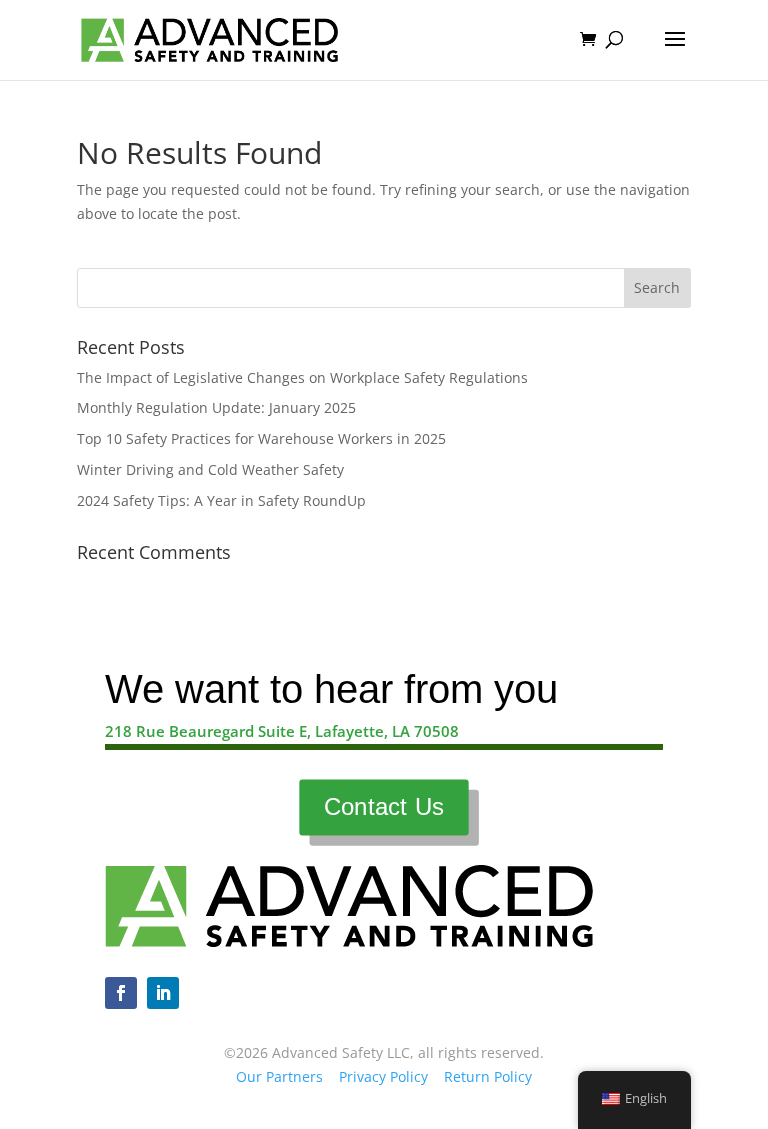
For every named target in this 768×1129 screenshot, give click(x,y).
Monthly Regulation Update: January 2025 (216, 407)
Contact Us (384, 807)
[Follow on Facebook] (121, 993)
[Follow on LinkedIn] (163, 993)
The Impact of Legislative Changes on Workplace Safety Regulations (302, 377)
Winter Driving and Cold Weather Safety (210, 469)
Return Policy (488, 1076)
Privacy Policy (383, 1076)
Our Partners (279, 1076)
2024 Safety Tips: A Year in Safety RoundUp (221, 500)
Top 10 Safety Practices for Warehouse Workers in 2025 (261, 438)
